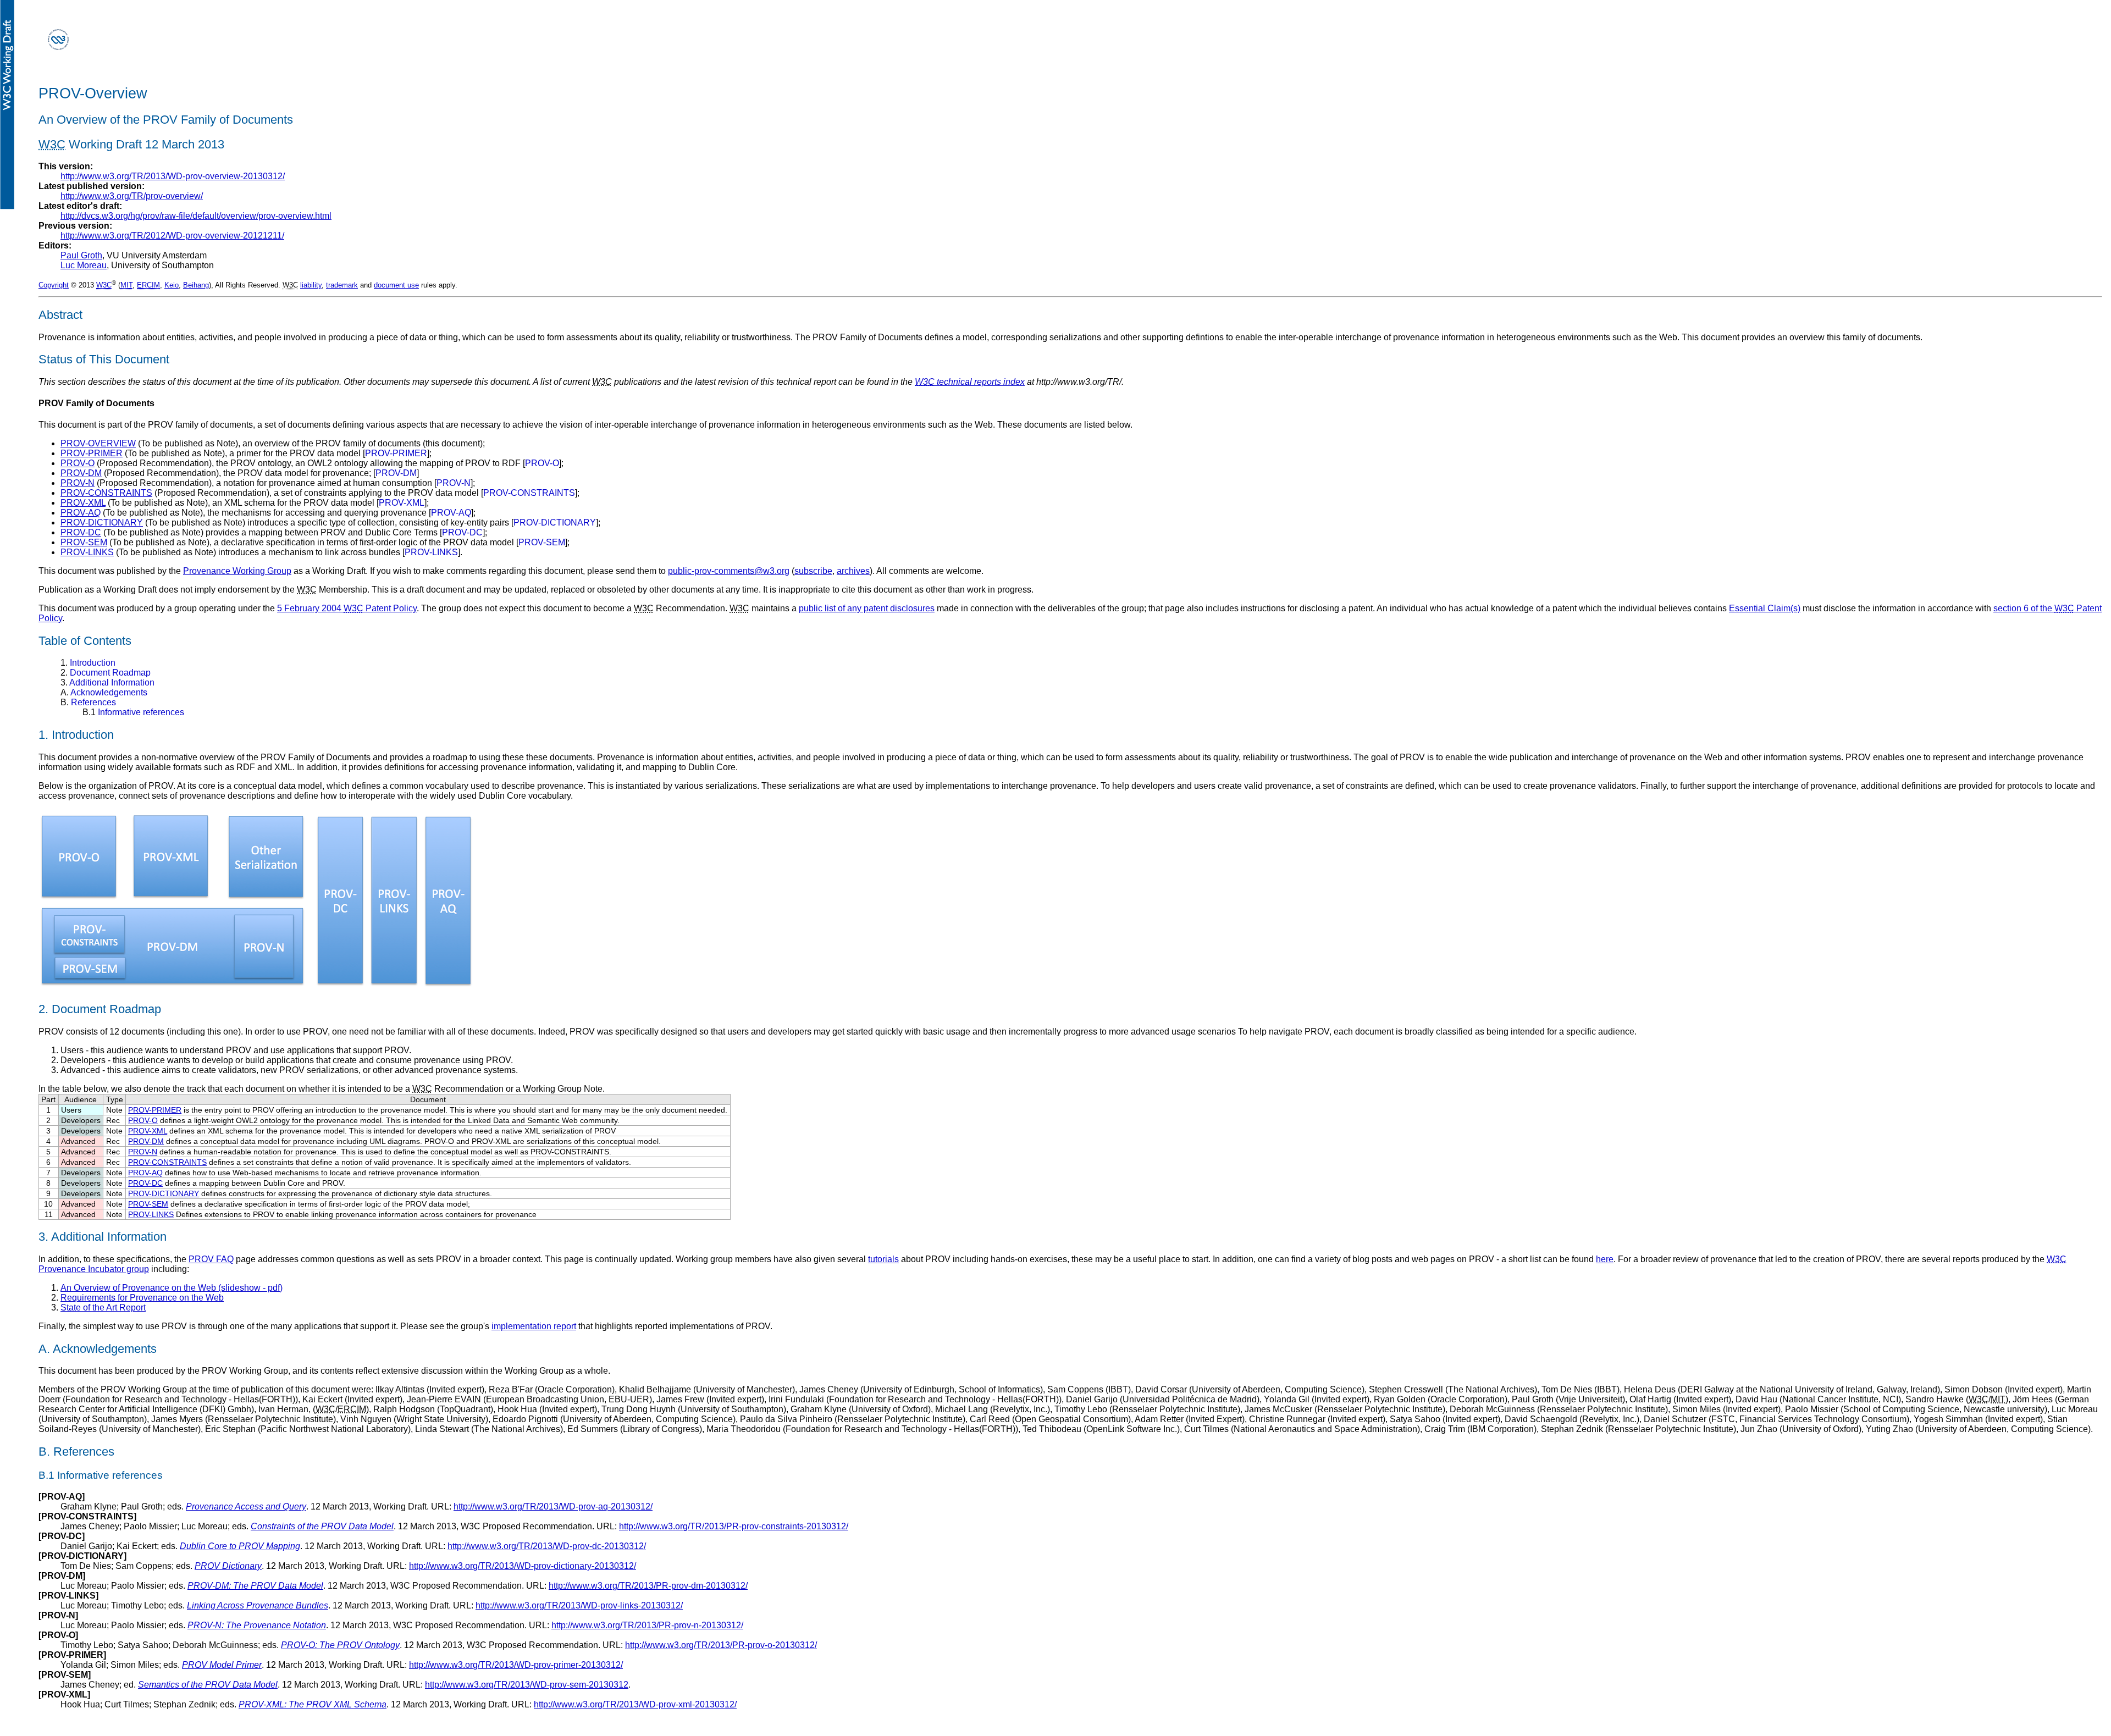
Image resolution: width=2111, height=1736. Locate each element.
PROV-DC (81, 532)
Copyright (54, 285)
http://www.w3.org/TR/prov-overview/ (132, 196)
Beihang (196, 285)
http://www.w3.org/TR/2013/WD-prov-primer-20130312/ (516, 1665)
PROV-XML (83, 503)
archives (853, 571)
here (1605, 1259)
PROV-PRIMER (92, 453)
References (88, 702)
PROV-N (78, 483)
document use (396, 285)
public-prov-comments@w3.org (729, 571)
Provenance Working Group (237, 571)
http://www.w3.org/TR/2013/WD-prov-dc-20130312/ (547, 1546)
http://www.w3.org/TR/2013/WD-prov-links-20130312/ (579, 1605)
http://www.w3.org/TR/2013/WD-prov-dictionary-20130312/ (523, 1566)
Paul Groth (81, 255)
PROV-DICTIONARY (102, 523)
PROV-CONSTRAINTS (106, 493)
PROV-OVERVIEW (98, 443)
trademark (342, 285)
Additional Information (107, 682)
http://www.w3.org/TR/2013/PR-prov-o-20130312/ (721, 1645)
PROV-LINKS (87, 552)
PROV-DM (81, 473)
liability (311, 285)
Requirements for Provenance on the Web (142, 1298)
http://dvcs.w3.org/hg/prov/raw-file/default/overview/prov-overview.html (196, 216)
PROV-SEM (84, 542)
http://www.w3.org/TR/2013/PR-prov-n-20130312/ (647, 1625)
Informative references (133, 712)
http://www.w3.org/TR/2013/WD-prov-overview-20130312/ (173, 176)
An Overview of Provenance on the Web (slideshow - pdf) (172, 1288)
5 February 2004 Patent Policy (347, 608)
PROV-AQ (81, 513)
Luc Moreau (84, 265)
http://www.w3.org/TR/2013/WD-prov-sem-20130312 (527, 1685)
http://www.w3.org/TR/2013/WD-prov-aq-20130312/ (553, 1506)
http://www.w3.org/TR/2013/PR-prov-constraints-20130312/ (734, 1526)
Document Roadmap (106, 673)
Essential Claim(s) (1765, 608)
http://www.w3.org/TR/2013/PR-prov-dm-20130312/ (648, 1586)
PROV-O (78, 463)
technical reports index (970, 382)
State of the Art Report (103, 1307)
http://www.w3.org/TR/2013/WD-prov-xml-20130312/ (635, 1704)
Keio (172, 285)
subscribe (813, 571)
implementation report (534, 1326)
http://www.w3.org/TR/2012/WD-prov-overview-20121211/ (172, 236)
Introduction (88, 663)
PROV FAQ (211, 1259)
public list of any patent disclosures (867, 608)
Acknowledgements (104, 692)
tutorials (883, 1259)
